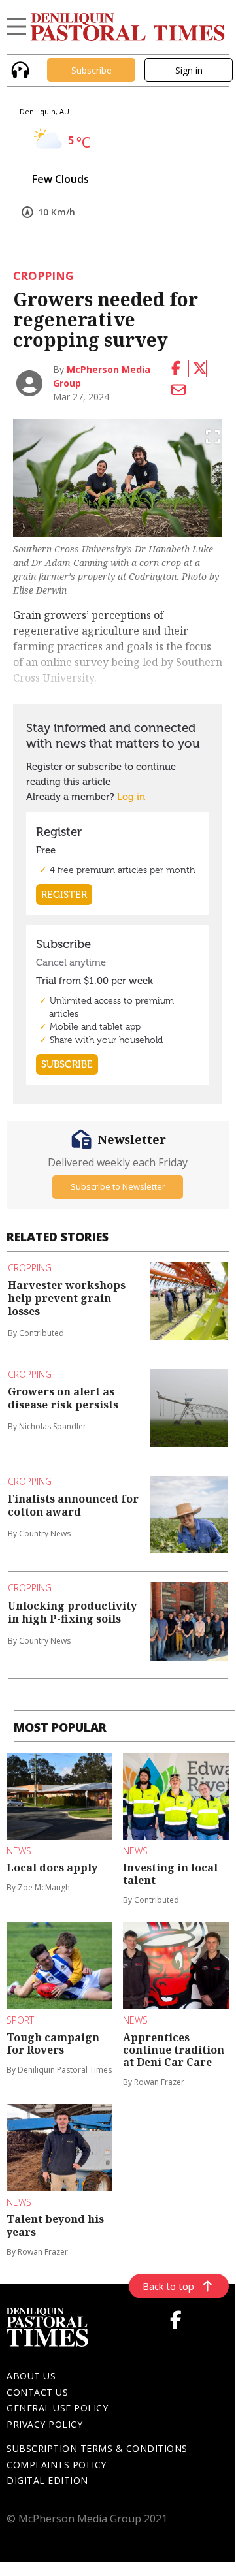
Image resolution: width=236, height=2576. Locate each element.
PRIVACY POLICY (44, 2424)
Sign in (189, 70)
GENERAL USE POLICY (57, 2408)
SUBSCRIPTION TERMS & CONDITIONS (97, 2448)
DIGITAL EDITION (47, 2480)
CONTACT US (37, 2392)
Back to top (168, 2286)
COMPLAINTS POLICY (57, 2465)
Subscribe (92, 70)
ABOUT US (31, 2376)
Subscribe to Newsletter (118, 1186)
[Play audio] (19, 69)
